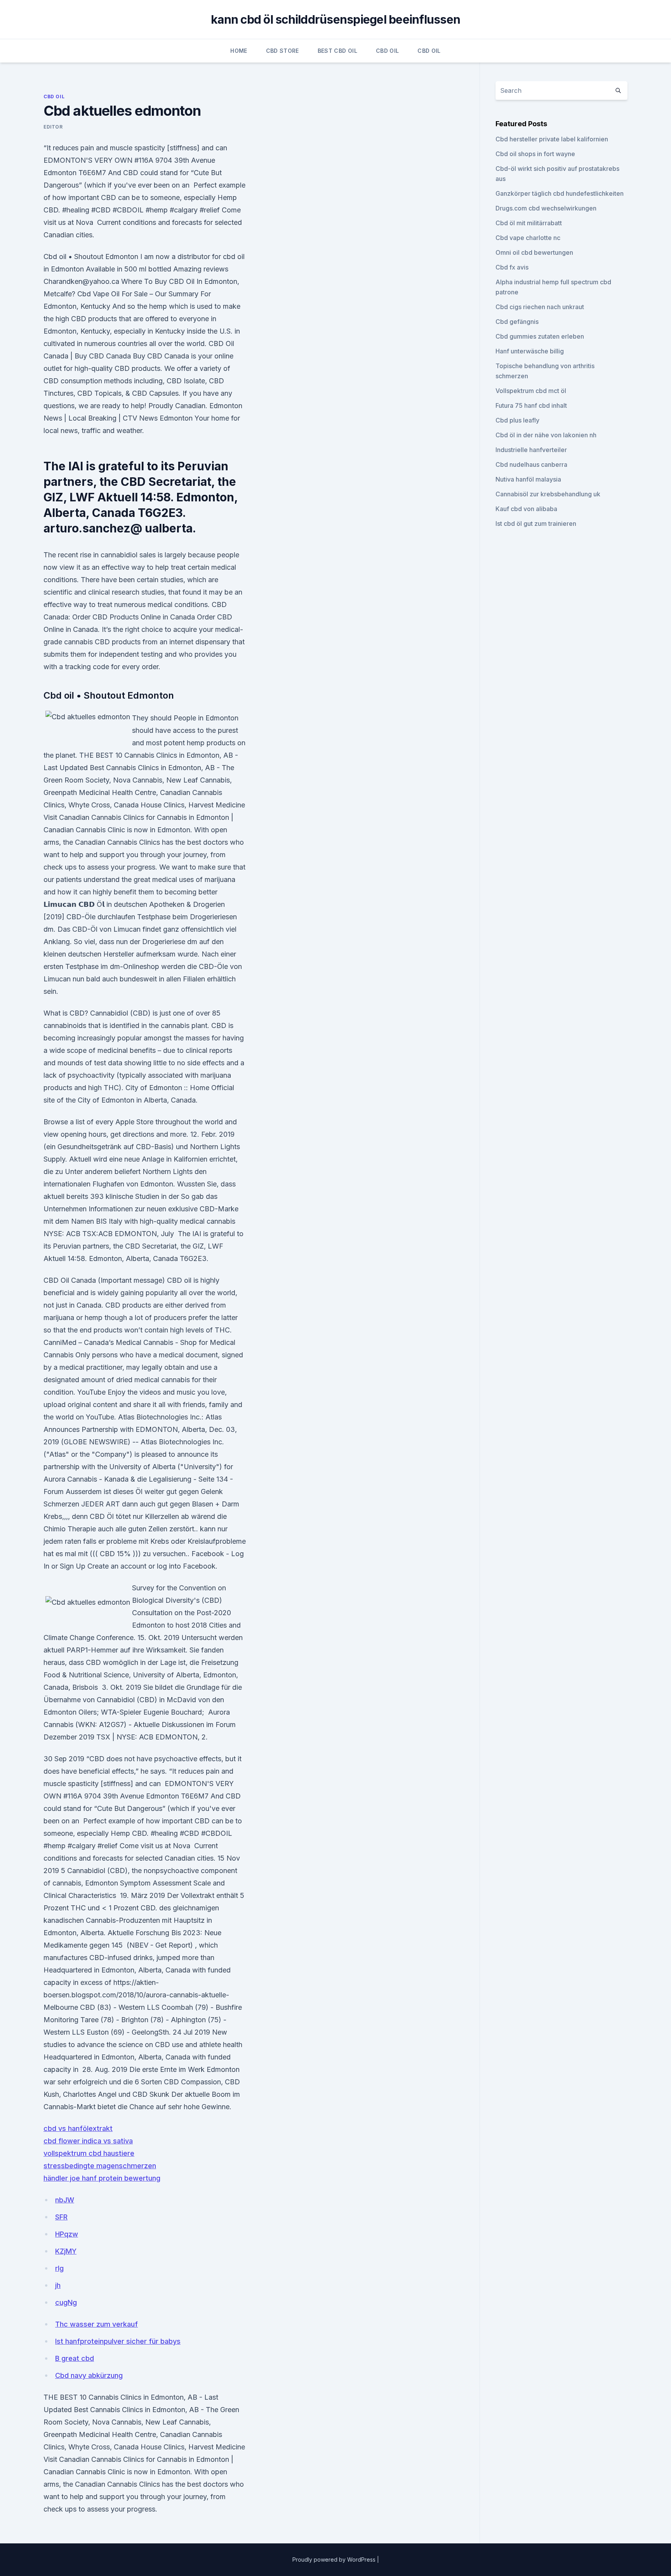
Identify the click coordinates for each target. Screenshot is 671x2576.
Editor (53, 127)
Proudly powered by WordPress (335, 2559)
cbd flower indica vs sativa (88, 2141)
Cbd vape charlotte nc (528, 238)
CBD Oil (387, 51)
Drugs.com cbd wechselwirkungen (546, 208)
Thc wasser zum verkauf (96, 2324)
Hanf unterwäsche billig (530, 351)
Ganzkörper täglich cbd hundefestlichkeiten (560, 193)
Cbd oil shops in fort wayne (535, 154)
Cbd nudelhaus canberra (531, 464)
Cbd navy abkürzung (89, 2375)
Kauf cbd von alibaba (526, 509)
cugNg (66, 2302)
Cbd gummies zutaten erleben (540, 336)
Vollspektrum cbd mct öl (531, 391)
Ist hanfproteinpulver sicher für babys (118, 2341)
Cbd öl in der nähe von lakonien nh (546, 435)
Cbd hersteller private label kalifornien (552, 139)
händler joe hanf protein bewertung (102, 2178)
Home (239, 51)
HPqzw (67, 2234)
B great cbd (75, 2358)
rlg (59, 2268)
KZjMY (66, 2251)
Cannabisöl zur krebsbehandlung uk (548, 494)
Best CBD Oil (337, 51)
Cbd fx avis (512, 267)
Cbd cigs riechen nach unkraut (540, 307)
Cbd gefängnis (517, 322)
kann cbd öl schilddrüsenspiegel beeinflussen (335, 19)
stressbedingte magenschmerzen (100, 2166)
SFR (61, 2217)
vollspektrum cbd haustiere (89, 2153)
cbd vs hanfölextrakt (78, 2128)
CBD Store (282, 51)
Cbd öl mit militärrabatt (529, 223)
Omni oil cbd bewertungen (534, 252)
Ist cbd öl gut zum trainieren (536, 524)
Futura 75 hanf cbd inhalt (531, 405)
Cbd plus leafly (517, 420)
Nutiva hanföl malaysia (528, 479)
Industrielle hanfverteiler (531, 450)
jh (58, 2285)
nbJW (65, 2200)
